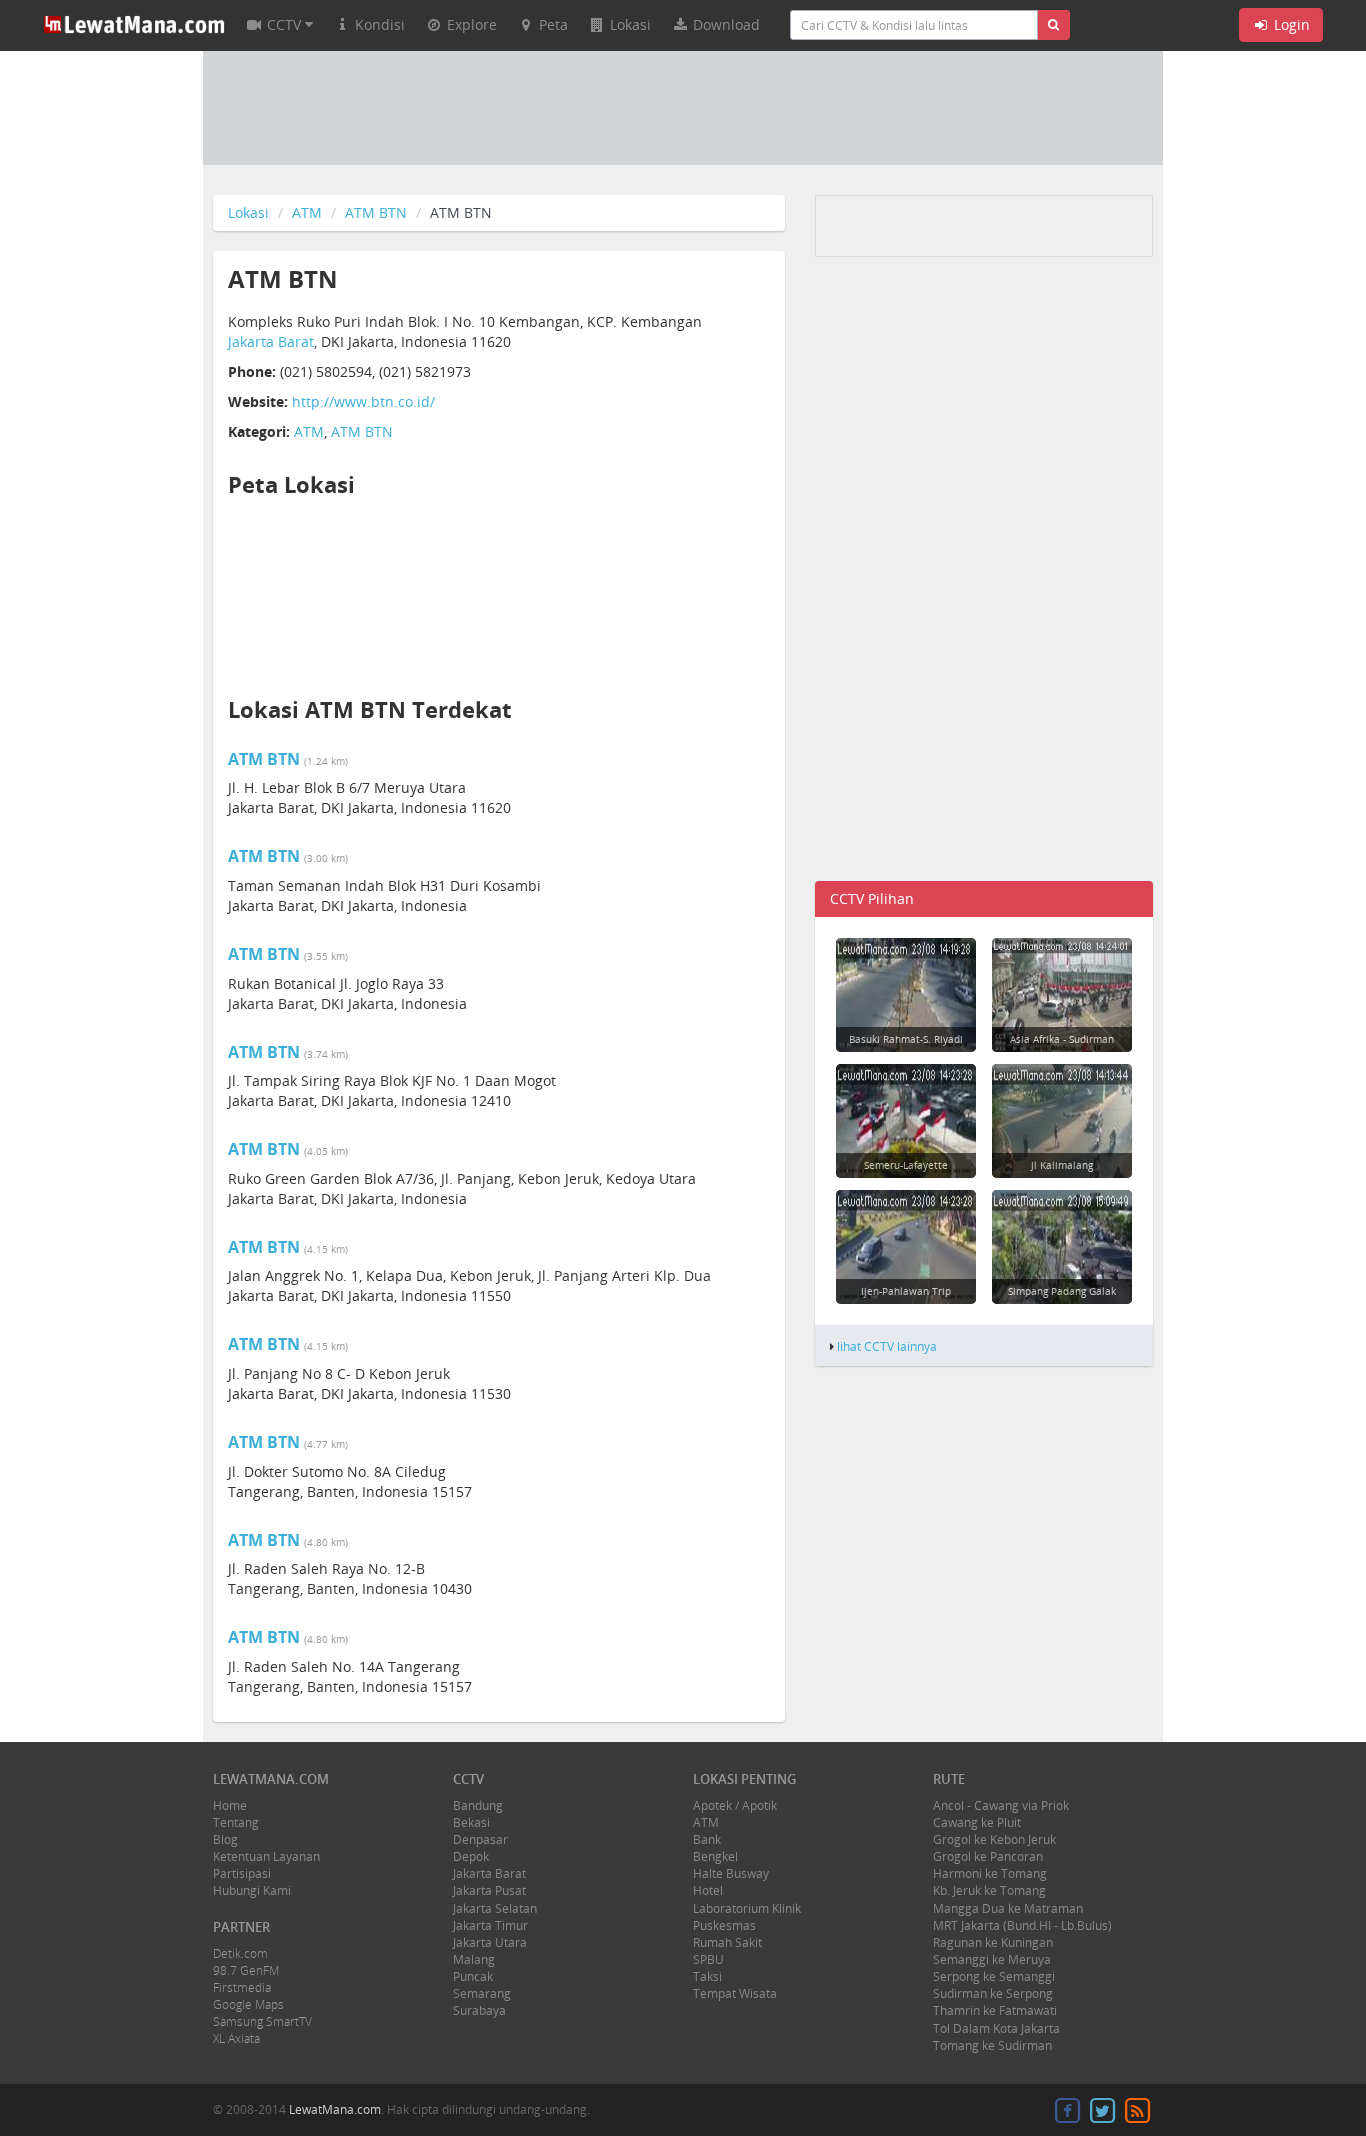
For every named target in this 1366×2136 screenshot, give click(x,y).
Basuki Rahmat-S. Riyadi (906, 1039)
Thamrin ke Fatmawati (995, 2010)
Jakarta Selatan (495, 1908)
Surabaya (479, 2010)
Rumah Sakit (727, 1942)
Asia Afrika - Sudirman (1062, 1039)
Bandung (478, 1805)
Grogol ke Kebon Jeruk (994, 1839)
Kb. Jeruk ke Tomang (989, 1890)
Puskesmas (724, 1925)
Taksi (707, 1976)
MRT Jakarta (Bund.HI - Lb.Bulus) (1022, 1925)
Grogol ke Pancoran (988, 1856)
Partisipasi (242, 1873)
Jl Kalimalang (1062, 1165)
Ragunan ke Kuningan (993, 1942)
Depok (471, 1856)
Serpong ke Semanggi (994, 1976)
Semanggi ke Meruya (992, 1959)
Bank (707, 1839)
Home (230, 1805)
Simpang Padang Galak (1062, 1291)
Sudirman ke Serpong (993, 1993)
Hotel (708, 1890)
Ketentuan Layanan (266, 1856)
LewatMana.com (335, 2109)
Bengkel (715, 1856)
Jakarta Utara (490, 1942)
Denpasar (480, 1839)
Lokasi (248, 212)
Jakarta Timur (490, 1925)
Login (1290, 24)
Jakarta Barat (271, 341)
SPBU (708, 1959)
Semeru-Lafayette (906, 1165)
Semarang (482, 1993)
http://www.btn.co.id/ (363, 401)
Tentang (236, 1822)
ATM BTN (376, 212)
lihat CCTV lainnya (887, 1346)
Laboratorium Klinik (747, 1908)
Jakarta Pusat (489, 1890)
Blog (225, 1839)
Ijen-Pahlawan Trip (906, 1291)
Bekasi (471, 1822)
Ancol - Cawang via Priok (1001, 1805)
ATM (307, 212)
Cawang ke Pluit (977, 1822)
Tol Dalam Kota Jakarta (996, 2028)
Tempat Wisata (735, 1993)
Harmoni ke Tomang (990, 1873)
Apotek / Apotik (735, 1805)
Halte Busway (731, 1873)
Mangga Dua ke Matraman (1008, 1908)
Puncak (473, 1976)
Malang (474, 1959)
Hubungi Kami (252, 1890)
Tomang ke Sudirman (992, 2045)
